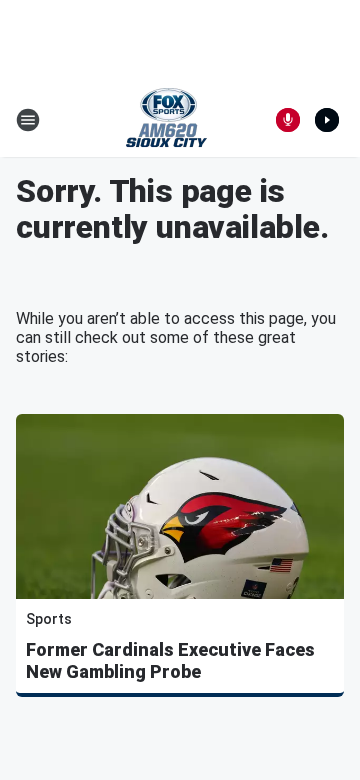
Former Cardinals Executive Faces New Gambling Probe (170, 660)
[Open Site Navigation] (28, 120)
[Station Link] (166, 120)
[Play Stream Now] (327, 120)
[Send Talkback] (288, 120)
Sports (49, 619)
